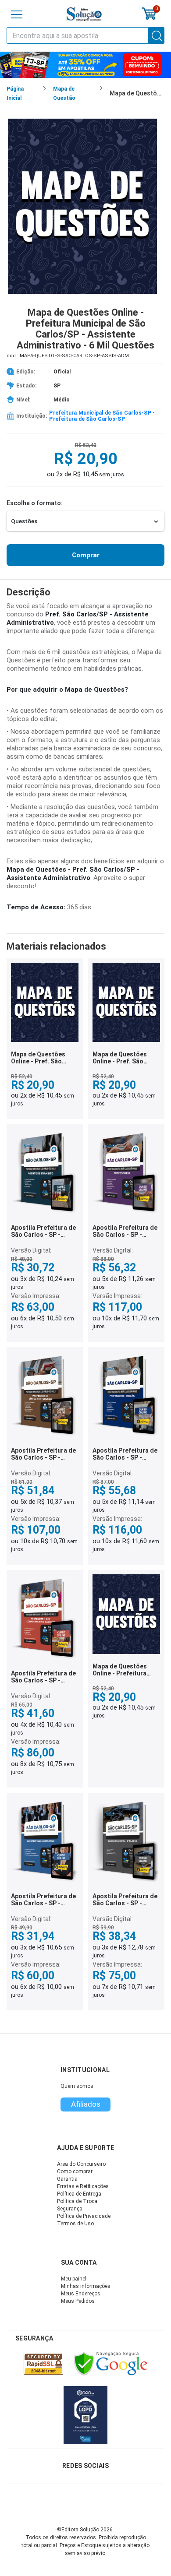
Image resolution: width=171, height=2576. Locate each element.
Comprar (86, 555)
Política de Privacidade (84, 2216)
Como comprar (75, 2171)
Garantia (67, 2179)
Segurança (70, 2209)
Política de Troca (77, 2201)
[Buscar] (157, 35)
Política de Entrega (79, 2194)
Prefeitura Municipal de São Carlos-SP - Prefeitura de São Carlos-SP (102, 416)
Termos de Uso (75, 2224)
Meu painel (74, 2279)
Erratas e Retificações (83, 2186)
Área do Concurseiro (81, 2164)
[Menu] (17, 14)
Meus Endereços (81, 2294)
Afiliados (86, 2104)
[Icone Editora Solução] (84, 14)
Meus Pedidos (78, 2301)
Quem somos (77, 2086)
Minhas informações (86, 2286)
